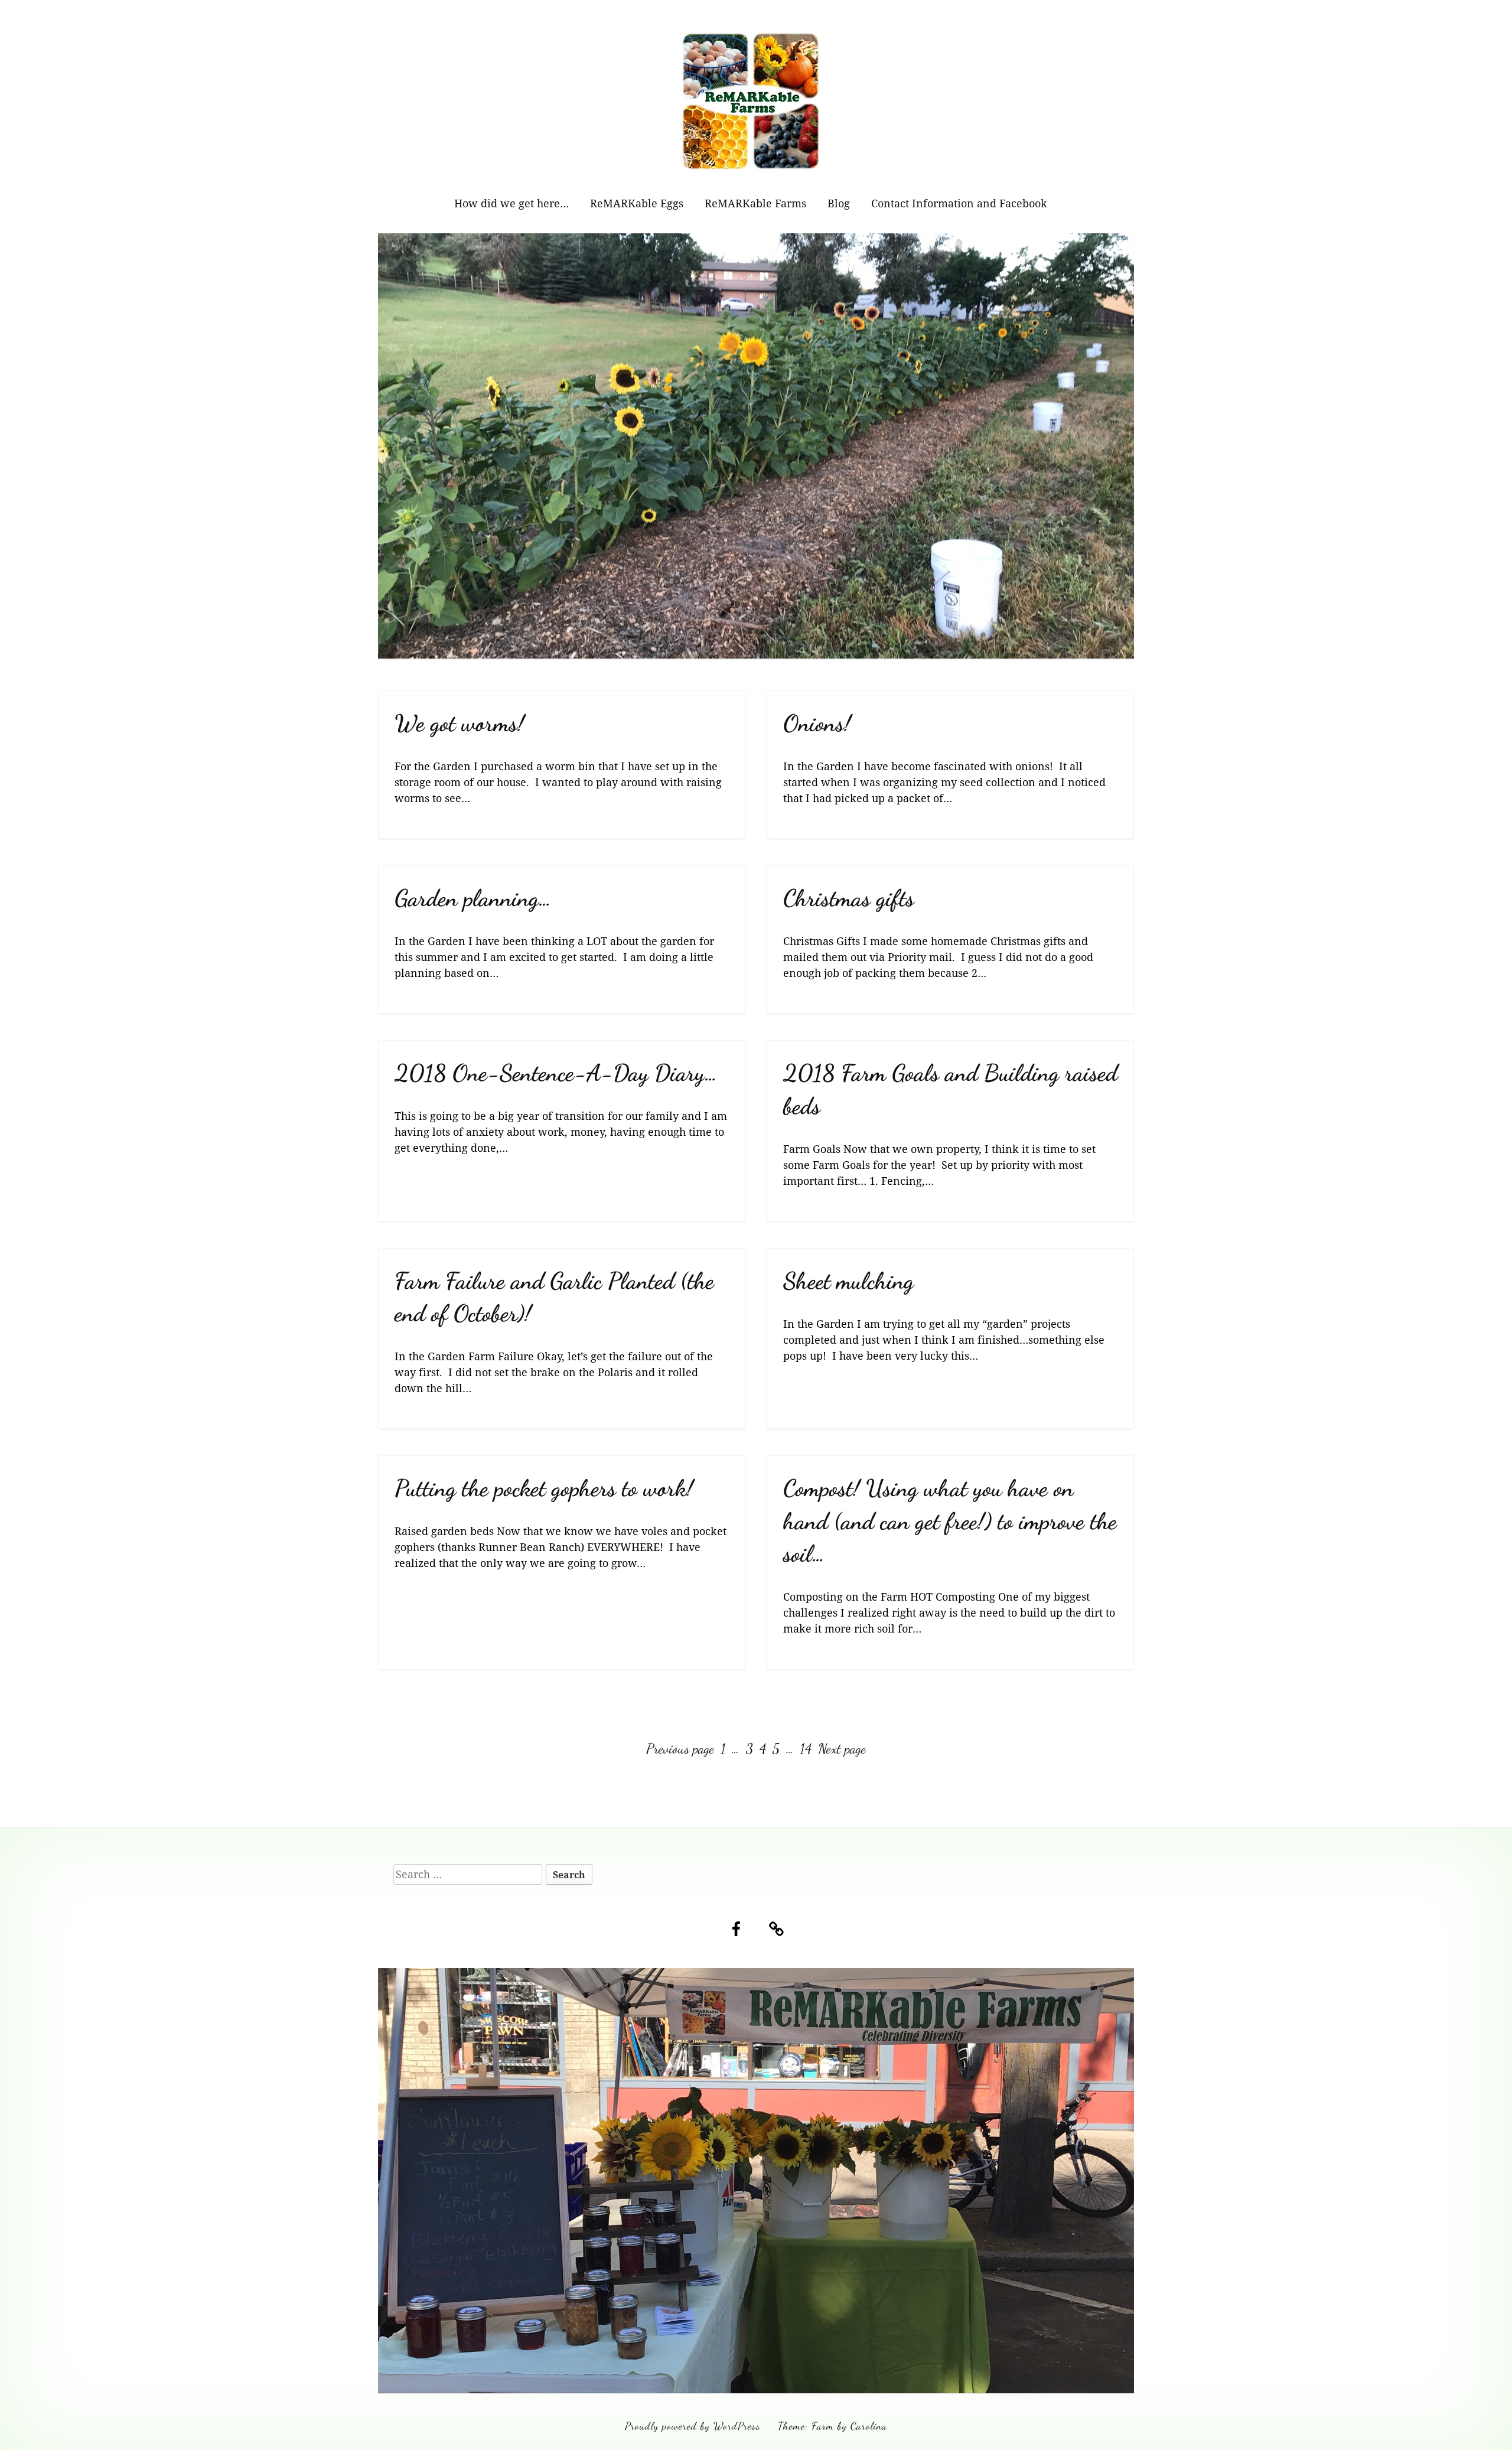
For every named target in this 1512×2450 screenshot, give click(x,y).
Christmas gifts (849, 898)
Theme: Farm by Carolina (832, 2426)
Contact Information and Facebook (959, 203)
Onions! (817, 723)
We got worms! (460, 723)
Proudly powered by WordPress (693, 2426)
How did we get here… (511, 203)
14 (807, 1749)
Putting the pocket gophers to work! (544, 1488)
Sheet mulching (848, 1281)
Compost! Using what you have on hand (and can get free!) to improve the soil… (950, 1521)
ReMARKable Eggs (637, 203)
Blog (839, 203)
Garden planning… (473, 898)
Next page (842, 1749)
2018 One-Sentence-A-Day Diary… (556, 1073)
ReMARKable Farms (755, 203)
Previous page (680, 1749)
